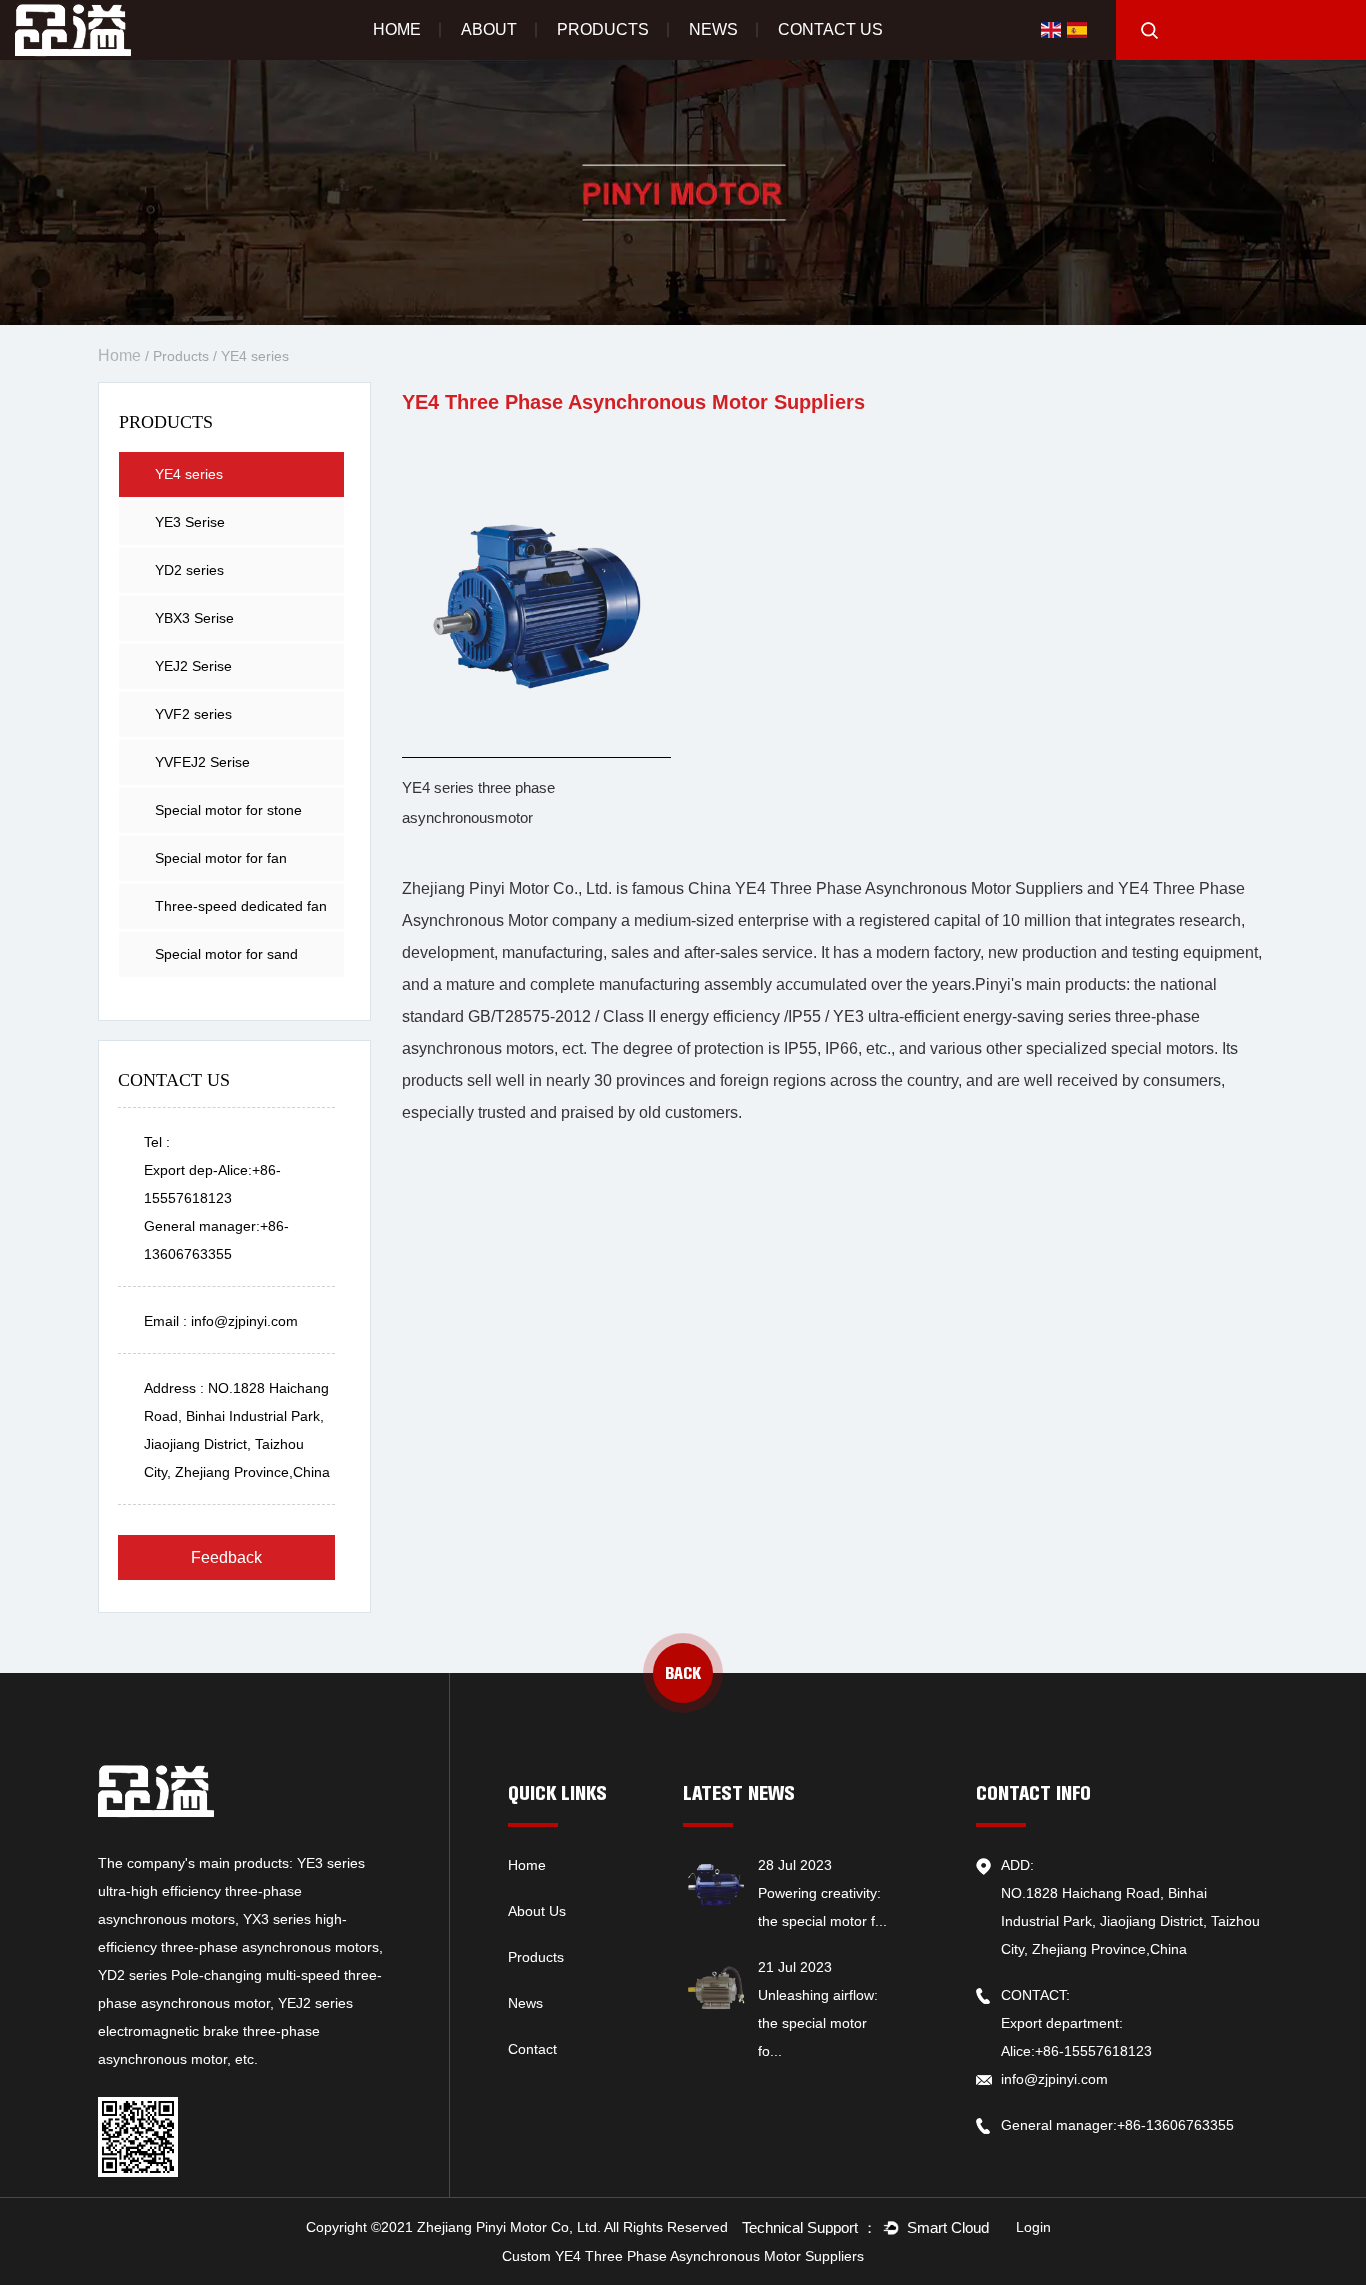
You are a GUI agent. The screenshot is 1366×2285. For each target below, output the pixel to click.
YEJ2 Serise (193, 666)
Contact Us (830, 29)
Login (1033, 2227)
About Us (537, 1911)
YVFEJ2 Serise (202, 762)
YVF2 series (193, 714)
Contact (532, 2049)
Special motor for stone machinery (228, 817)
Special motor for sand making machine (226, 961)
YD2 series (189, 570)
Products (603, 29)
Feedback (226, 1557)
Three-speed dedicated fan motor (241, 913)
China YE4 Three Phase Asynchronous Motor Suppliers (885, 888)
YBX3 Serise (194, 618)
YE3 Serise (190, 522)
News (713, 29)
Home (397, 29)
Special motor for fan (221, 858)
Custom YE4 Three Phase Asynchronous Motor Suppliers (683, 2256)
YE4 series (189, 474)
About (489, 29)
